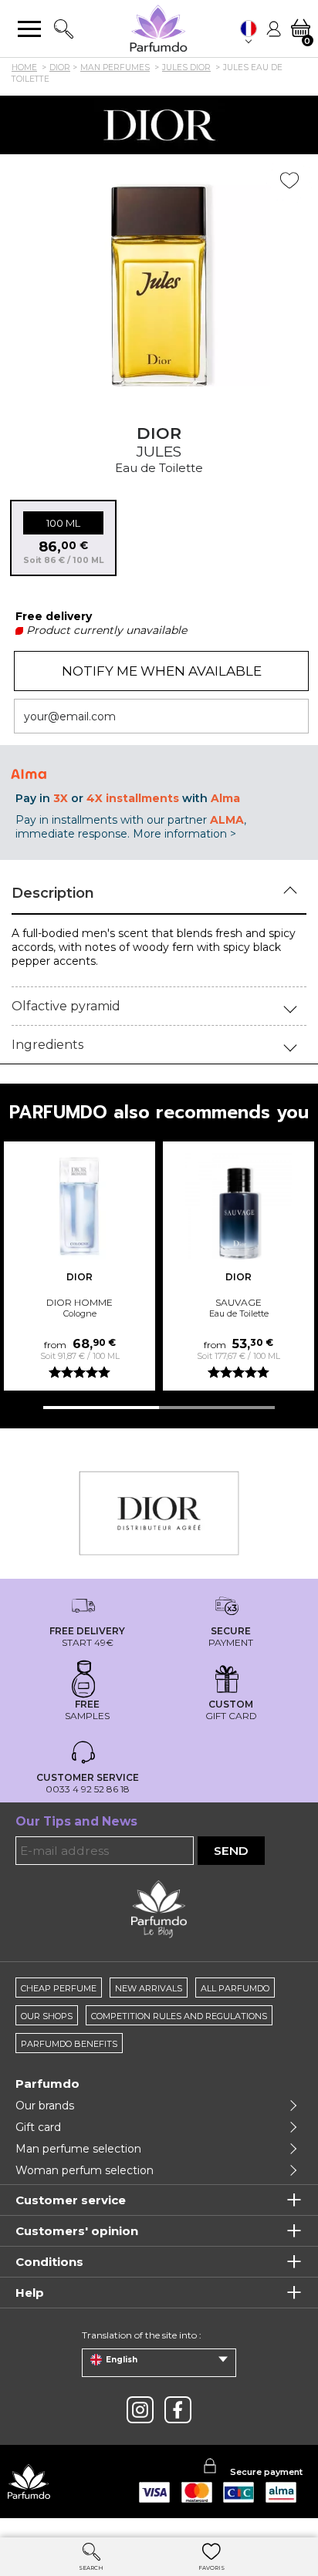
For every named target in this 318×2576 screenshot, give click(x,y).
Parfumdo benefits (69, 2044)
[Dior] (159, 125)
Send (231, 1851)
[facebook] (178, 2410)
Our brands (45, 2106)
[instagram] (140, 2410)
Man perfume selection (78, 2149)
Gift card (38, 2127)
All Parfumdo (235, 1988)
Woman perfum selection (85, 2170)
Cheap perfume (59, 1988)
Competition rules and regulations (179, 2016)
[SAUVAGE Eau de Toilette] (238, 1206)
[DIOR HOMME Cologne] (79, 1206)
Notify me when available (162, 671)
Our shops (47, 2016)
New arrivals (149, 1988)
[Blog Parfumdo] (159, 1908)
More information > (184, 834)
